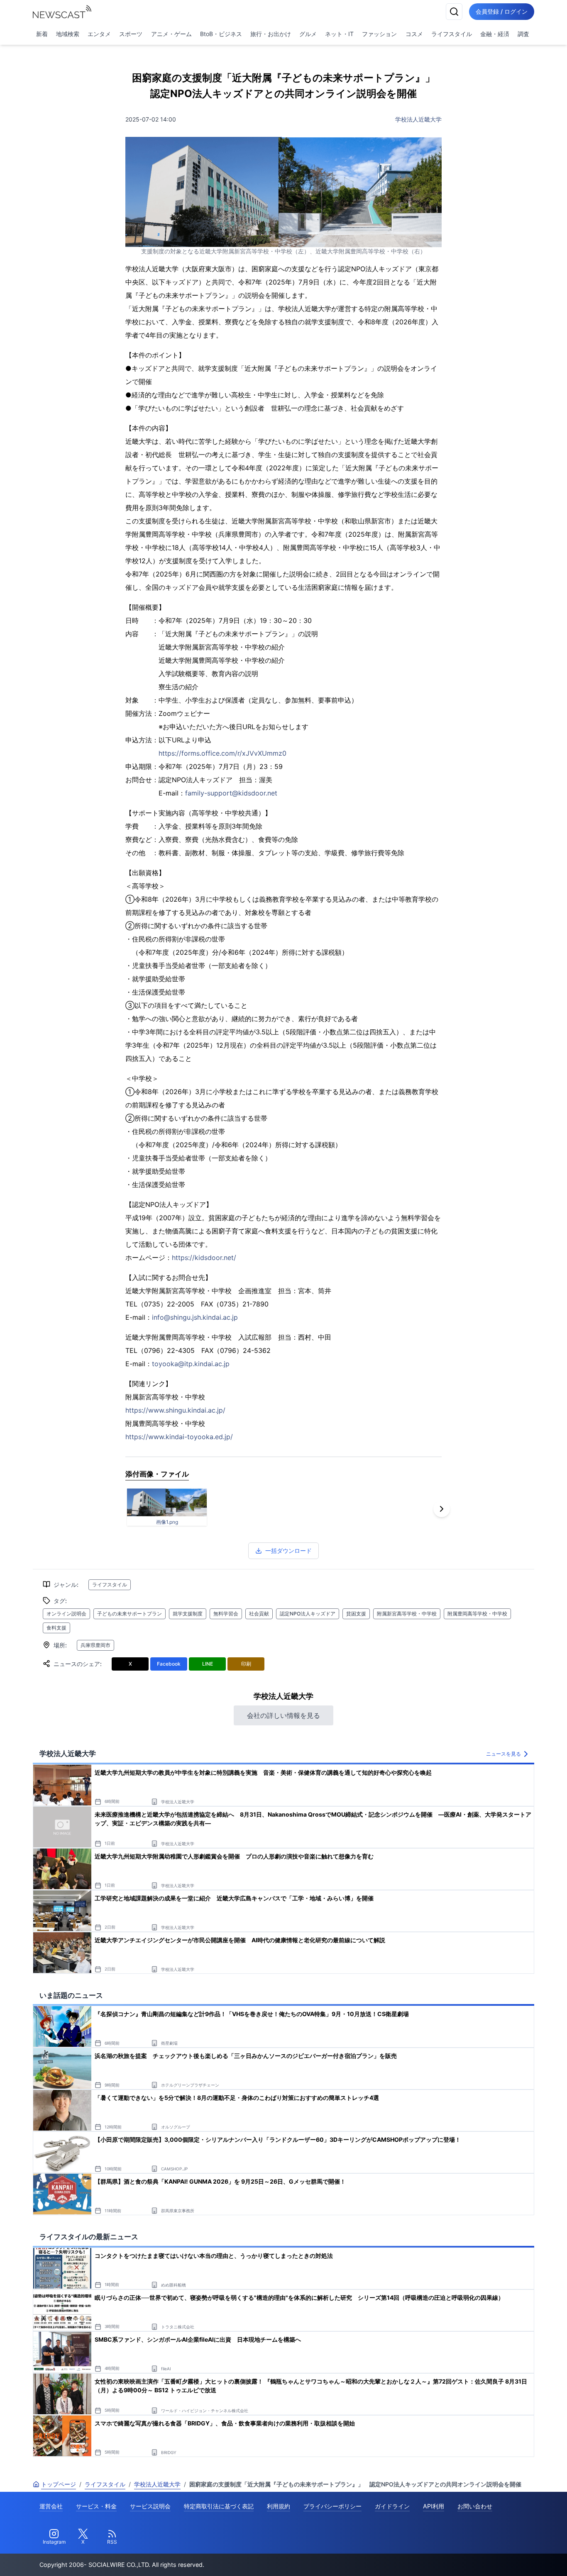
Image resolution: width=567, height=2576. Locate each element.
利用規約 (279, 2506)
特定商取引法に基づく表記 (219, 2506)
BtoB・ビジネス (221, 34)
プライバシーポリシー (332, 2506)
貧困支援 (356, 1614)
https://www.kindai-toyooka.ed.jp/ (179, 1437)
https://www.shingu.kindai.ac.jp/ (175, 1410)
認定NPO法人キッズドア (308, 1614)
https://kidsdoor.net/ (204, 1258)
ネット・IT (339, 34)
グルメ (308, 34)
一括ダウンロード (288, 1551)
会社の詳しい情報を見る (283, 1715)
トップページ (59, 2484)
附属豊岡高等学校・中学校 (477, 1614)
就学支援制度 (188, 1614)
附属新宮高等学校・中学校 (407, 1614)
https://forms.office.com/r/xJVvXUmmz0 (222, 753)
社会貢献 (259, 1614)
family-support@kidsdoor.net (231, 793)
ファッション (379, 34)
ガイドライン (392, 2506)
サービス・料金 (96, 2506)
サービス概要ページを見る (505, 2558)
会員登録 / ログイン (502, 11)
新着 (42, 34)
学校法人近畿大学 (418, 119)
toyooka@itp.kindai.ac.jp (191, 1364)
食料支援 (56, 1628)
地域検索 (68, 34)
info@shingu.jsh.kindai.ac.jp (195, 1317)
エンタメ (99, 34)
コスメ (414, 34)
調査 (523, 34)
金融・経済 (495, 34)
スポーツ (131, 34)
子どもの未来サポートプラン (130, 1614)
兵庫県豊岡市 (95, 1645)
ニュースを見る (503, 1754)
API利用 (434, 2506)
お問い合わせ (475, 2506)
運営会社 (51, 2506)
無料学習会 (226, 1614)
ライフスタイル (452, 34)
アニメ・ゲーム (171, 34)
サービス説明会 (150, 2506)
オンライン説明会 (66, 1614)
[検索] (454, 12)
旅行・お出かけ (271, 34)
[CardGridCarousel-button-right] (442, 1509)
